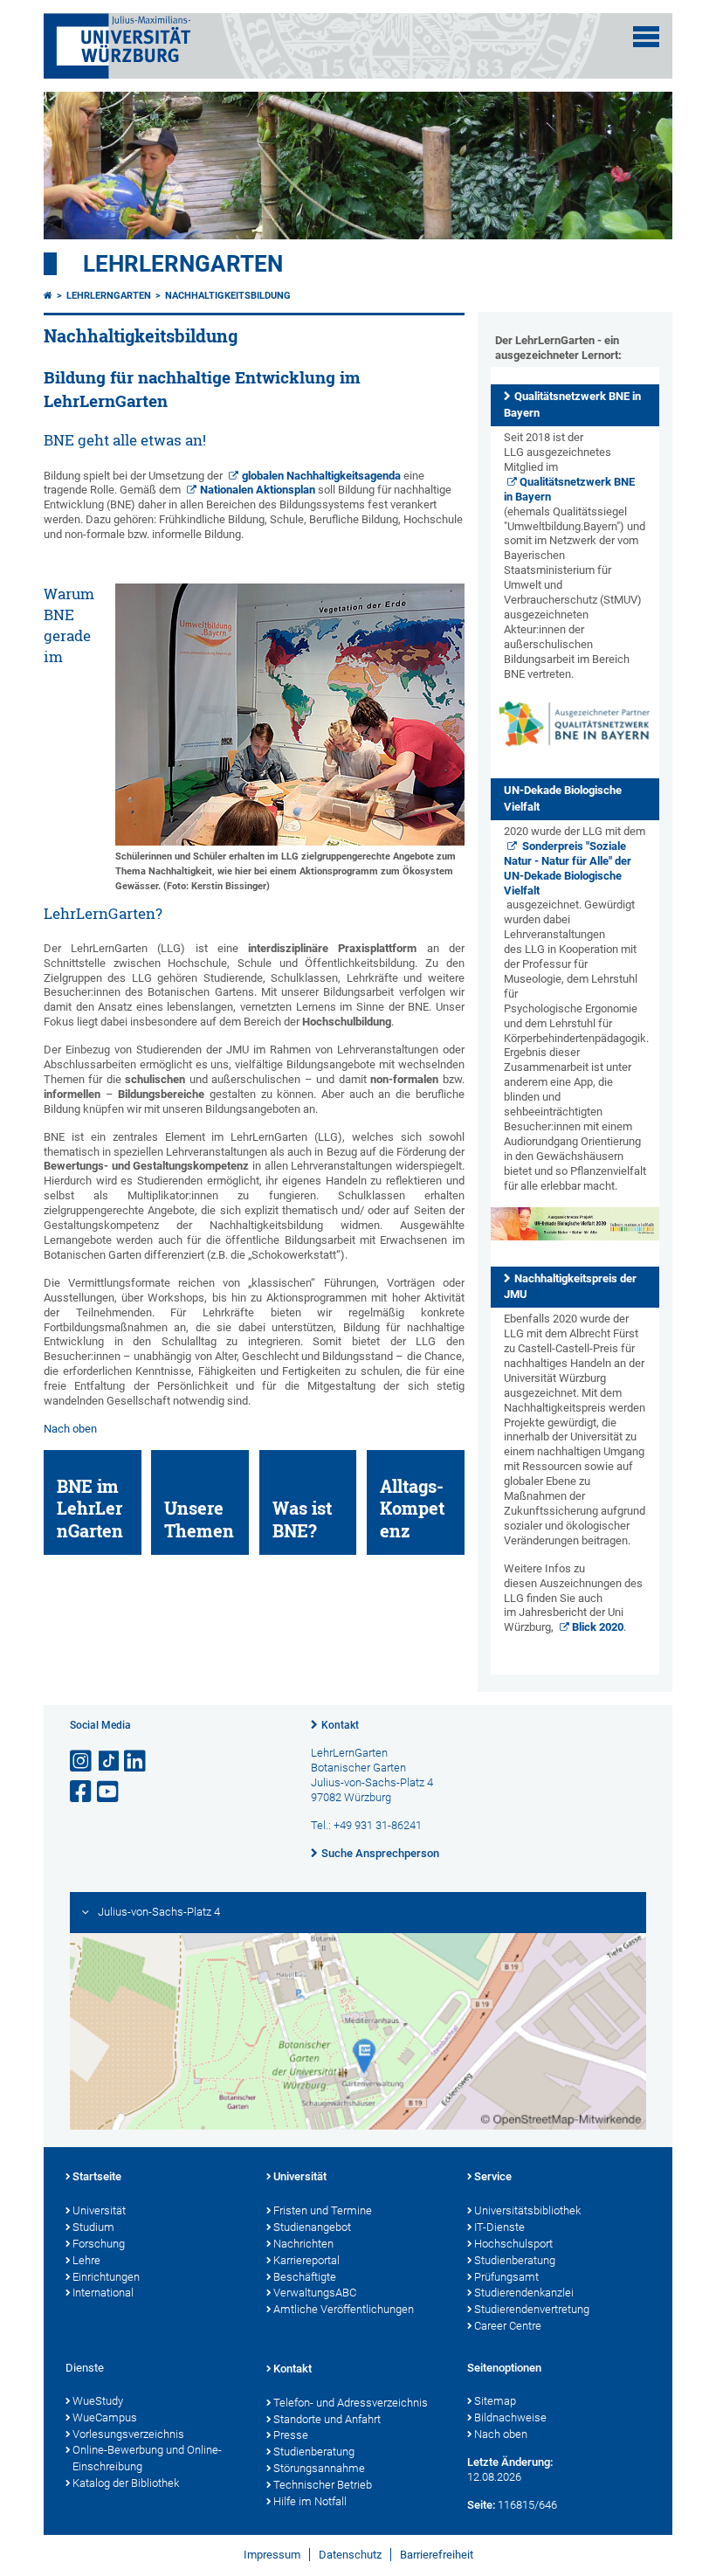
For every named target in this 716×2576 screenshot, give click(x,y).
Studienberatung (515, 2260)
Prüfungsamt (506, 2277)
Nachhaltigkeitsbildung (228, 296)
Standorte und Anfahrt (327, 2419)
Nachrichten (303, 2244)
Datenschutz (350, 2555)
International (103, 2293)
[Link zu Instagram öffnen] (82, 1761)
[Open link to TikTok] (109, 1761)
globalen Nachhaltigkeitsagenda (321, 476)
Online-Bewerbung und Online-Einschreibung (147, 2458)
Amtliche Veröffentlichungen (344, 2309)
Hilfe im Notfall (310, 2501)
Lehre (86, 2260)
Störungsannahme (319, 2468)
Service (493, 2176)
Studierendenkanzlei (524, 2293)
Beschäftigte (305, 2277)
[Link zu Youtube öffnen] (109, 1792)
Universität (99, 2210)
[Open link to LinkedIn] (136, 1761)
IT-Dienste (499, 2227)
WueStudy (98, 2401)
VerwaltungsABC (315, 2293)
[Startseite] (48, 296)
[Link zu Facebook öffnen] (82, 1792)
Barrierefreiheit (437, 2555)
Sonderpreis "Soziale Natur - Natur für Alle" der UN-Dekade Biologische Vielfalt (568, 868)
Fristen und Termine (323, 2210)
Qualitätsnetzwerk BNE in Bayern (570, 489)
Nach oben (70, 1429)
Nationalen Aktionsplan (258, 490)
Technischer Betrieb (323, 2485)
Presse (291, 2435)
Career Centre (508, 2326)
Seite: (481, 2505)
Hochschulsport (513, 2244)
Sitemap (495, 2401)
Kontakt (340, 1725)
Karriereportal (306, 2260)
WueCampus (105, 2417)
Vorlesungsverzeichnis (128, 2434)
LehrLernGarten (183, 264)
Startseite (97, 2176)
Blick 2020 (598, 1627)
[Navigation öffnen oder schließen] (646, 37)
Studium (93, 2227)
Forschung (99, 2244)
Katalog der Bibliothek (126, 2483)
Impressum (272, 2555)
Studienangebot (312, 2227)
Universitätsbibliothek (527, 2210)
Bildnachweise (510, 2417)
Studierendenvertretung (532, 2309)
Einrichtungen (106, 2277)
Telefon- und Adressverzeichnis (351, 2403)
